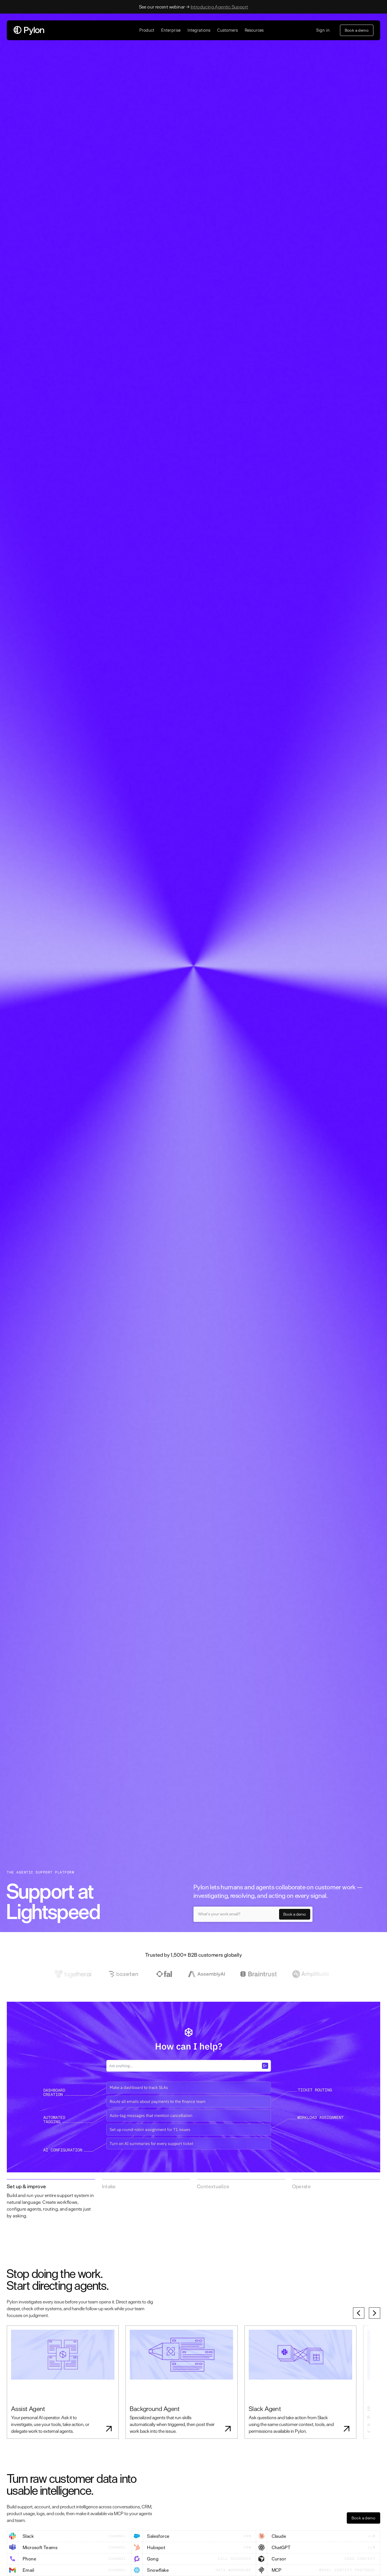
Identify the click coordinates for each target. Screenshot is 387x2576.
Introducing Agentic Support (219, 7)
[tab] (51, 2201)
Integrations (199, 30)
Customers (228, 30)
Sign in (323, 30)
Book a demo (357, 30)
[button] (147, 30)
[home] (73, 30)
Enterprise (171, 30)
